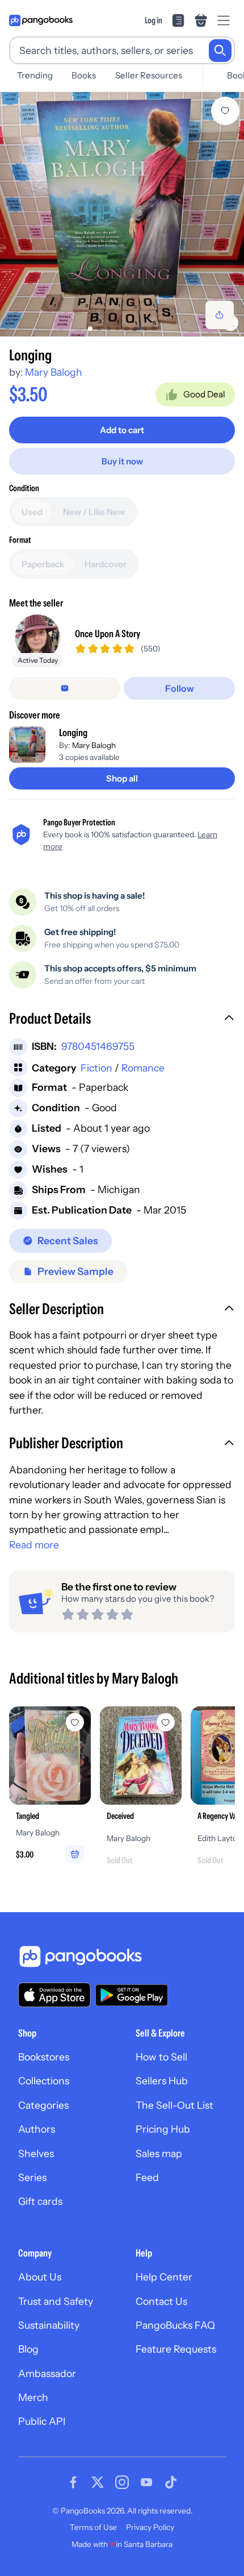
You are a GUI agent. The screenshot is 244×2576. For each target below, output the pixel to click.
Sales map (159, 2153)
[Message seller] (65, 688)
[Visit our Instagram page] (122, 2482)
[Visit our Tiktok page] (171, 2482)
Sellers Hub (162, 2081)
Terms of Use (93, 2527)
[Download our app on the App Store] (54, 1995)
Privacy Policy (150, 2527)
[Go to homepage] (41, 20)
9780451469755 (98, 1046)
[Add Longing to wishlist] (225, 111)
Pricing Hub (163, 2129)
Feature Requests (176, 2349)
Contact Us (161, 2301)
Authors (37, 2129)
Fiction (96, 1068)
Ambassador (47, 2373)
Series (32, 2177)
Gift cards (40, 2201)
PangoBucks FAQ (175, 2325)
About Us (40, 2277)
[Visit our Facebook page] (73, 2482)
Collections (44, 2081)
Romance (143, 1068)
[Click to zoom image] (122, 214)
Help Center (164, 2277)
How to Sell (161, 2057)
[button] (122, 1020)
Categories (43, 2105)
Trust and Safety (56, 2301)
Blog (28, 2349)
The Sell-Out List (174, 2105)
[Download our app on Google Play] (132, 1995)
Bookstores (44, 2057)
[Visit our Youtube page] (146, 2482)
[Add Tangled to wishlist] (75, 1722)
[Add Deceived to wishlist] (166, 1722)
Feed (147, 2177)
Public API (42, 2421)
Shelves (36, 2153)
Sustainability (49, 2325)
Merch (33, 2397)
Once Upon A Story (108, 633)
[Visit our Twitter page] (98, 2482)
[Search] (220, 51)
